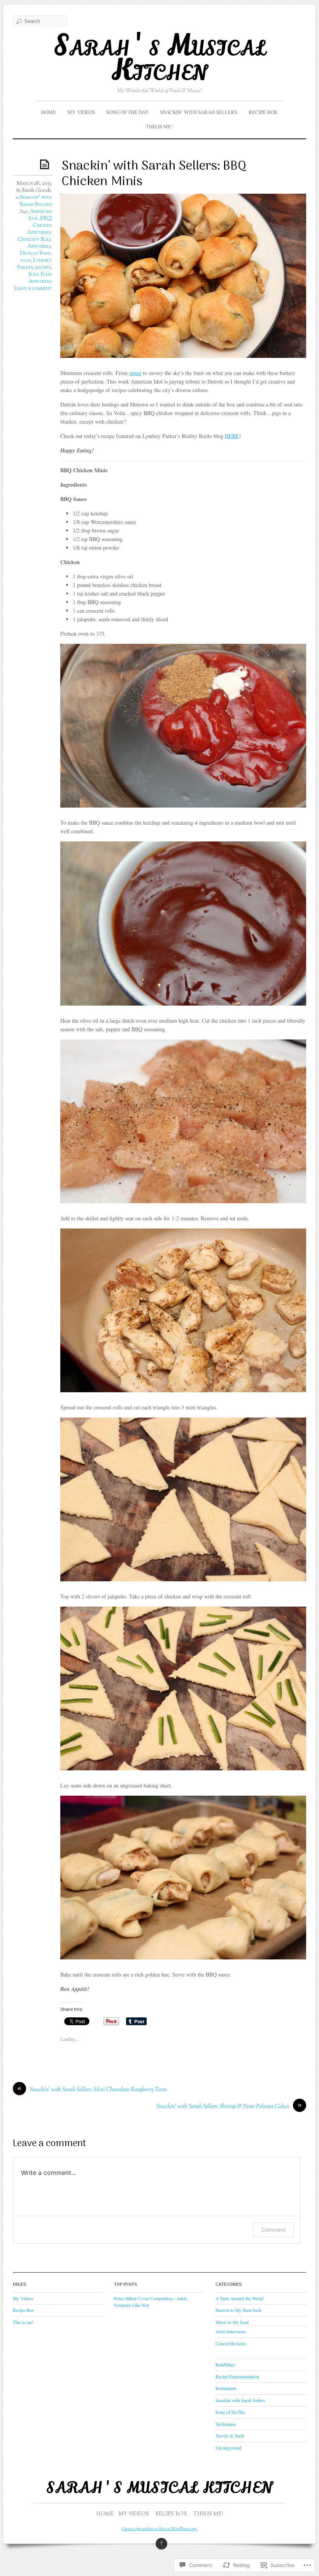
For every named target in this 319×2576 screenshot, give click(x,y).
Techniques (226, 2424)
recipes (43, 268)
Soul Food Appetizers (40, 278)
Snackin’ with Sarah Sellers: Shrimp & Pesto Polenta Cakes (223, 2107)
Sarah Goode (37, 191)
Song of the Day (127, 112)
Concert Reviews (231, 2344)
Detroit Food (35, 254)
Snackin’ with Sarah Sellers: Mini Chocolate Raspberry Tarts (98, 2090)
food (26, 261)
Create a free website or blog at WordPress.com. (159, 2529)
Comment (273, 2230)
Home (49, 112)
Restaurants (226, 2388)
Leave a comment (33, 289)
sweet (135, 373)
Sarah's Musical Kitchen (159, 58)
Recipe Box (263, 112)
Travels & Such (230, 2436)
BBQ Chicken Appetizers (39, 226)
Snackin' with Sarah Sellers (36, 201)
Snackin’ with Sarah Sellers (199, 112)
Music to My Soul (232, 2322)
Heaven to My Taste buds (239, 2310)
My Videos (81, 112)
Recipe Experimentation (237, 2377)
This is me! (159, 126)
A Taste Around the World (239, 2298)
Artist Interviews (231, 2332)
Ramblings (225, 2365)
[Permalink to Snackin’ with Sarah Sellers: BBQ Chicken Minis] (46, 164)
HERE (232, 436)
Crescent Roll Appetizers (35, 243)
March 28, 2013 (34, 184)
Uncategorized (229, 2448)
